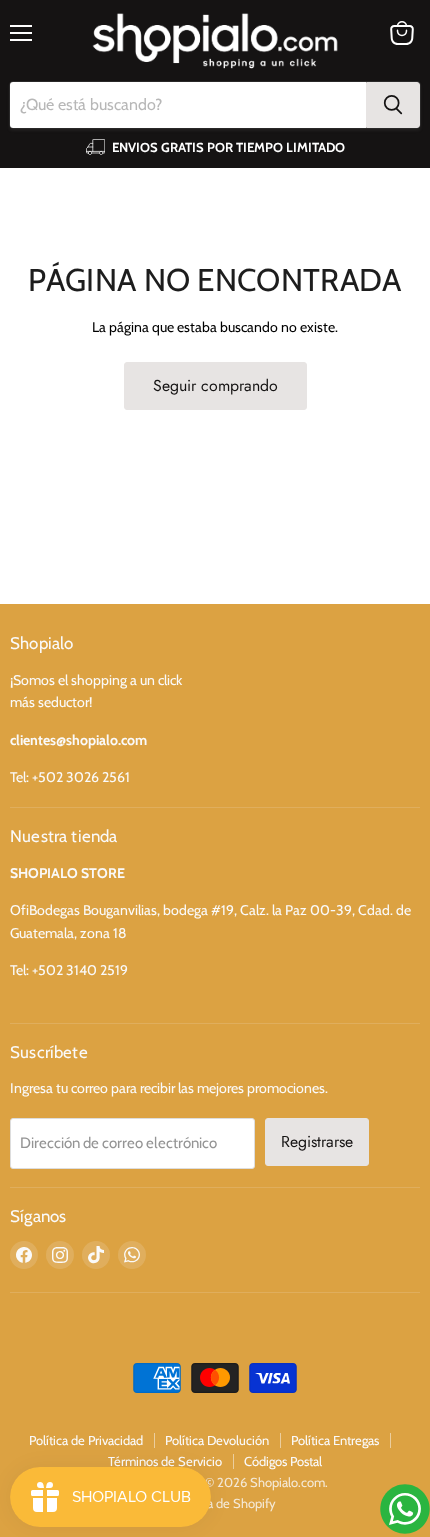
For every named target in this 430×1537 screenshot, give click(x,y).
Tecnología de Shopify (215, 1503)
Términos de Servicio (165, 1461)
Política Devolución (217, 1440)
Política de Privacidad (86, 1440)
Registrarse (317, 1141)
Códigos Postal (283, 1461)
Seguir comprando (215, 385)
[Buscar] (393, 105)
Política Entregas (335, 1440)
